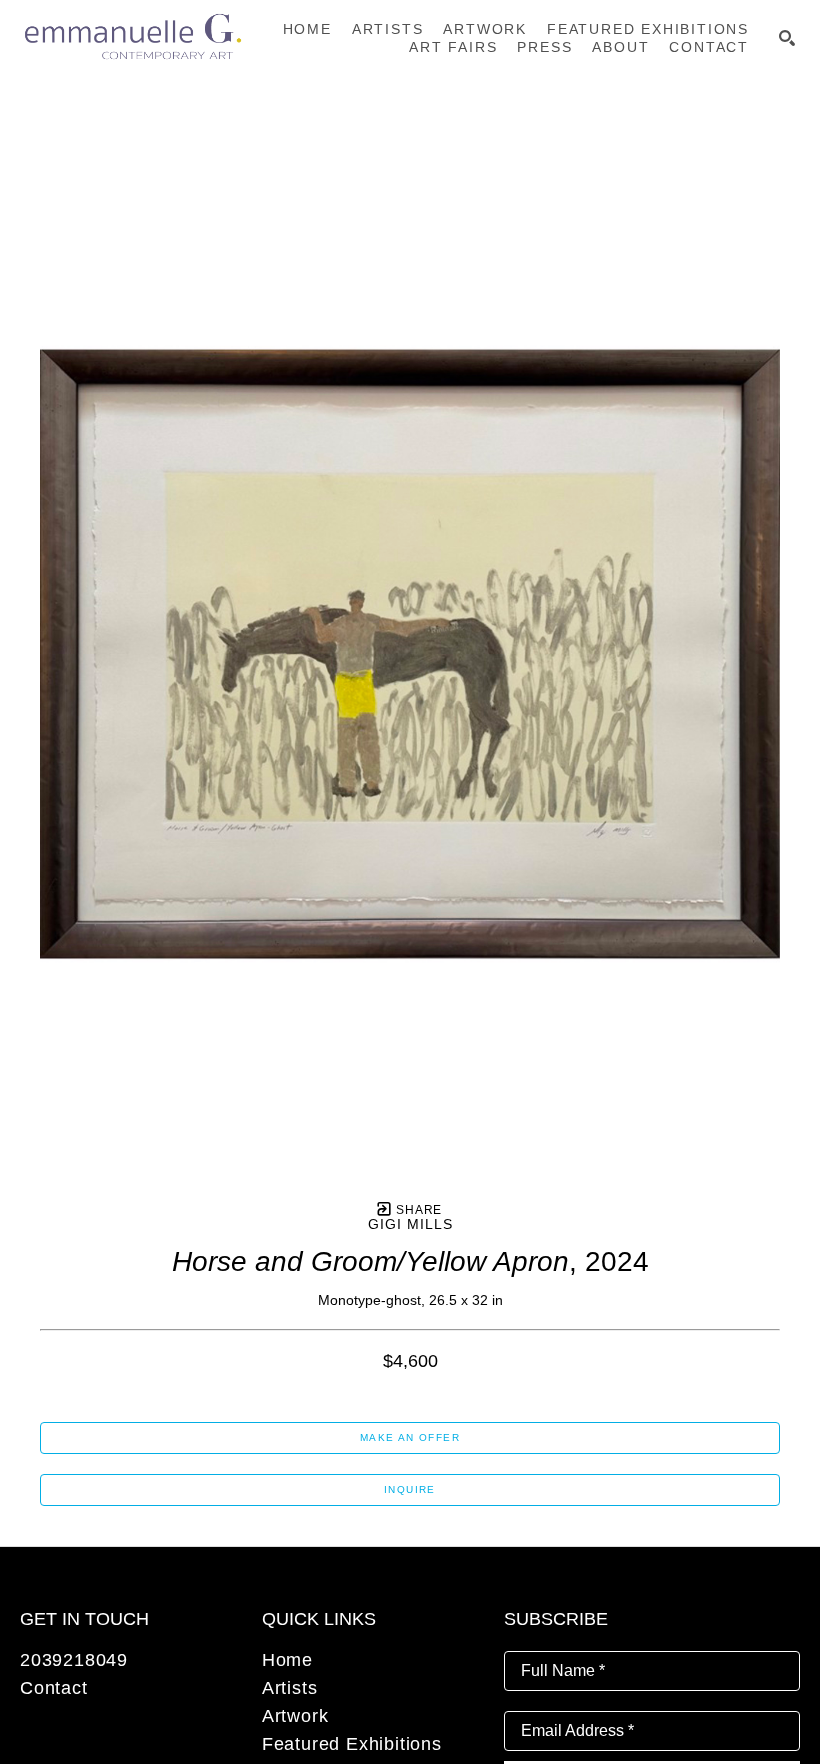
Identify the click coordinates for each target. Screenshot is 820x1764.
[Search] (787, 38)
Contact (54, 1688)
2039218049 (74, 1660)
